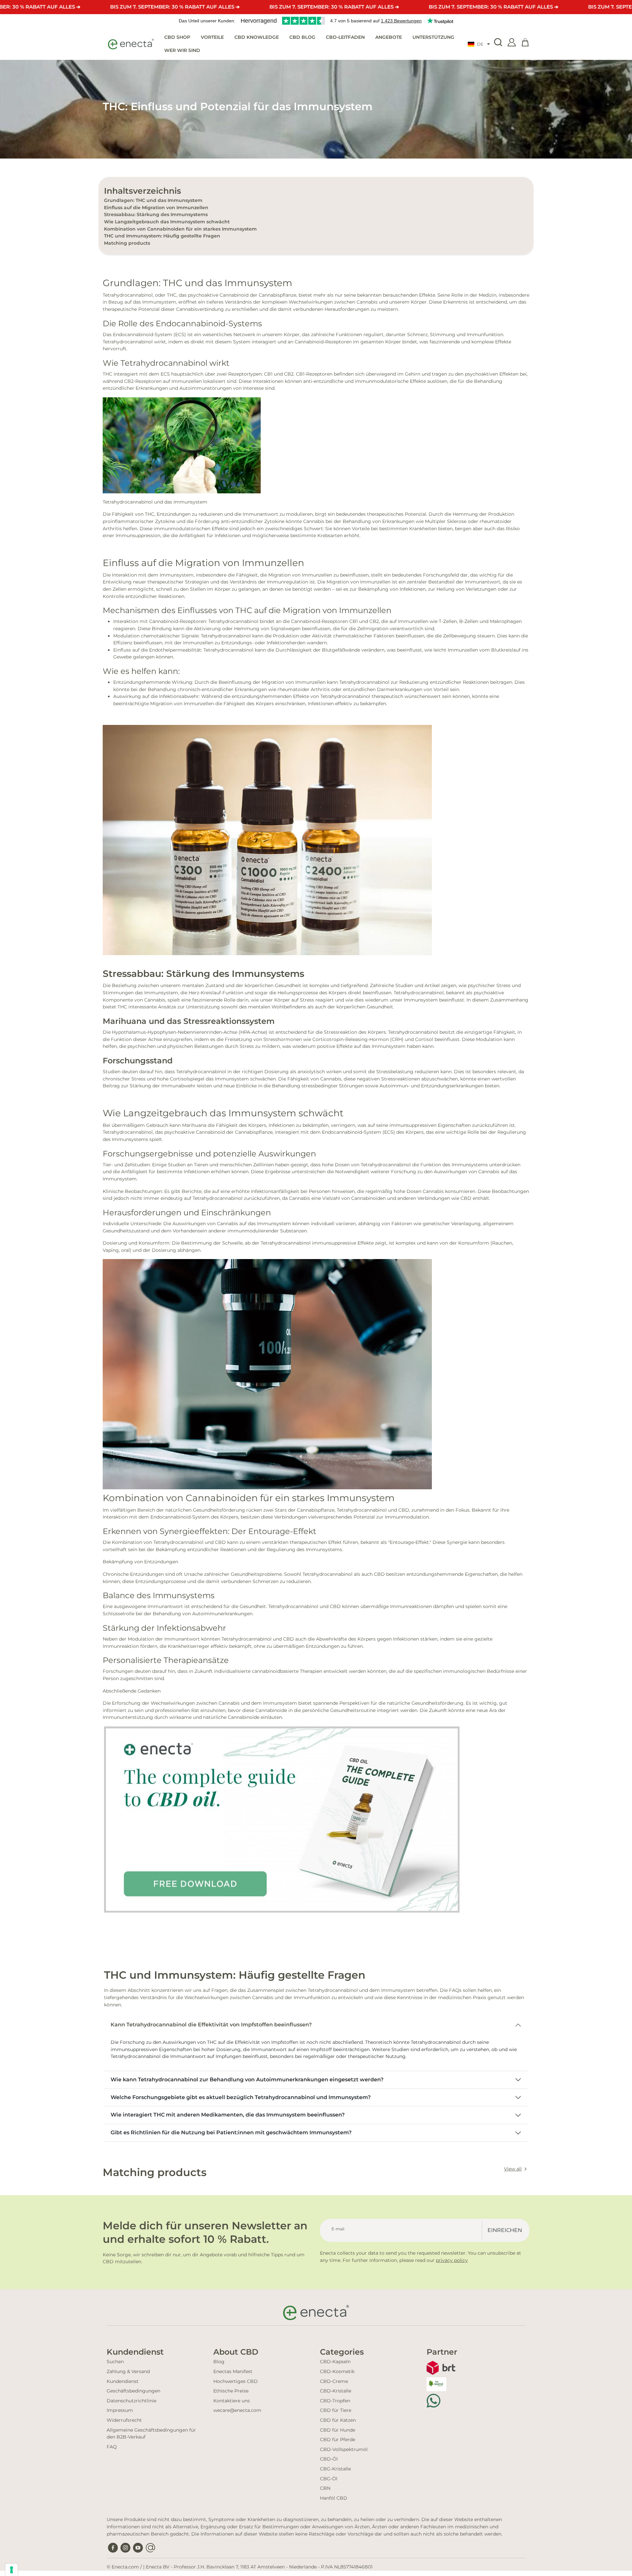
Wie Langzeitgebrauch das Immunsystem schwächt (167, 222)
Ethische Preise (231, 2391)
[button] (479, 44)
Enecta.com (125, 2567)
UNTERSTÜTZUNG (433, 37)
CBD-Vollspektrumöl (344, 2449)
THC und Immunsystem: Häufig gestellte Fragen (162, 236)
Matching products (127, 243)
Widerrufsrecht (124, 2420)
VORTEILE (212, 37)
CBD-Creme (334, 2381)
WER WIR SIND (182, 50)
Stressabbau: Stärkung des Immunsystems (156, 214)
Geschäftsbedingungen (133, 2391)
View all (513, 2169)
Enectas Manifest (233, 2371)
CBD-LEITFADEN (345, 37)
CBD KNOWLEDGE (257, 37)
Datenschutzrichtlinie (132, 2401)
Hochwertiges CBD (236, 2381)
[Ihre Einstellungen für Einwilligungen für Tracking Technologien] (12, 2570)
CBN (325, 2488)
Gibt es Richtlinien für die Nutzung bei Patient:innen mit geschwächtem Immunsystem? (231, 2132)
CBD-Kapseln (335, 2362)
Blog (219, 2362)
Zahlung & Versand (128, 2371)
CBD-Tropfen (335, 2401)
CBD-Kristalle (336, 2391)
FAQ (112, 2447)
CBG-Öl (329, 2479)
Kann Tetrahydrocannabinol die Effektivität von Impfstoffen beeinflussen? (211, 2025)
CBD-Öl (329, 2459)
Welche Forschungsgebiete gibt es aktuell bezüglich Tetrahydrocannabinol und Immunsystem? (241, 2097)
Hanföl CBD (334, 2498)
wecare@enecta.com (237, 2410)
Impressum (120, 2410)
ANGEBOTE (389, 37)
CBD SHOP (177, 37)
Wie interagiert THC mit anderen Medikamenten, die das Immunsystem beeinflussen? (228, 2115)
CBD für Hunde (338, 2430)
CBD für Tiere (336, 2410)
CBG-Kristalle (335, 2469)
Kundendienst (123, 2381)
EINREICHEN (505, 2230)
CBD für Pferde (338, 2440)
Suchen (115, 2362)
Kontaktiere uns (232, 2401)
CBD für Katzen (338, 2420)
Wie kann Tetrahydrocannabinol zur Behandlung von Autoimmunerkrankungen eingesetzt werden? (247, 2080)
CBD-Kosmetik (337, 2371)
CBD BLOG (302, 37)
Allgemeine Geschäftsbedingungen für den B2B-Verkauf (151, 2434)
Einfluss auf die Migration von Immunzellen (156, 208)
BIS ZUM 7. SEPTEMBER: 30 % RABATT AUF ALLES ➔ (175, 7)
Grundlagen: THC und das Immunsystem (153, 200)
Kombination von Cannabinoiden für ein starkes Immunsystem (180, 229)
